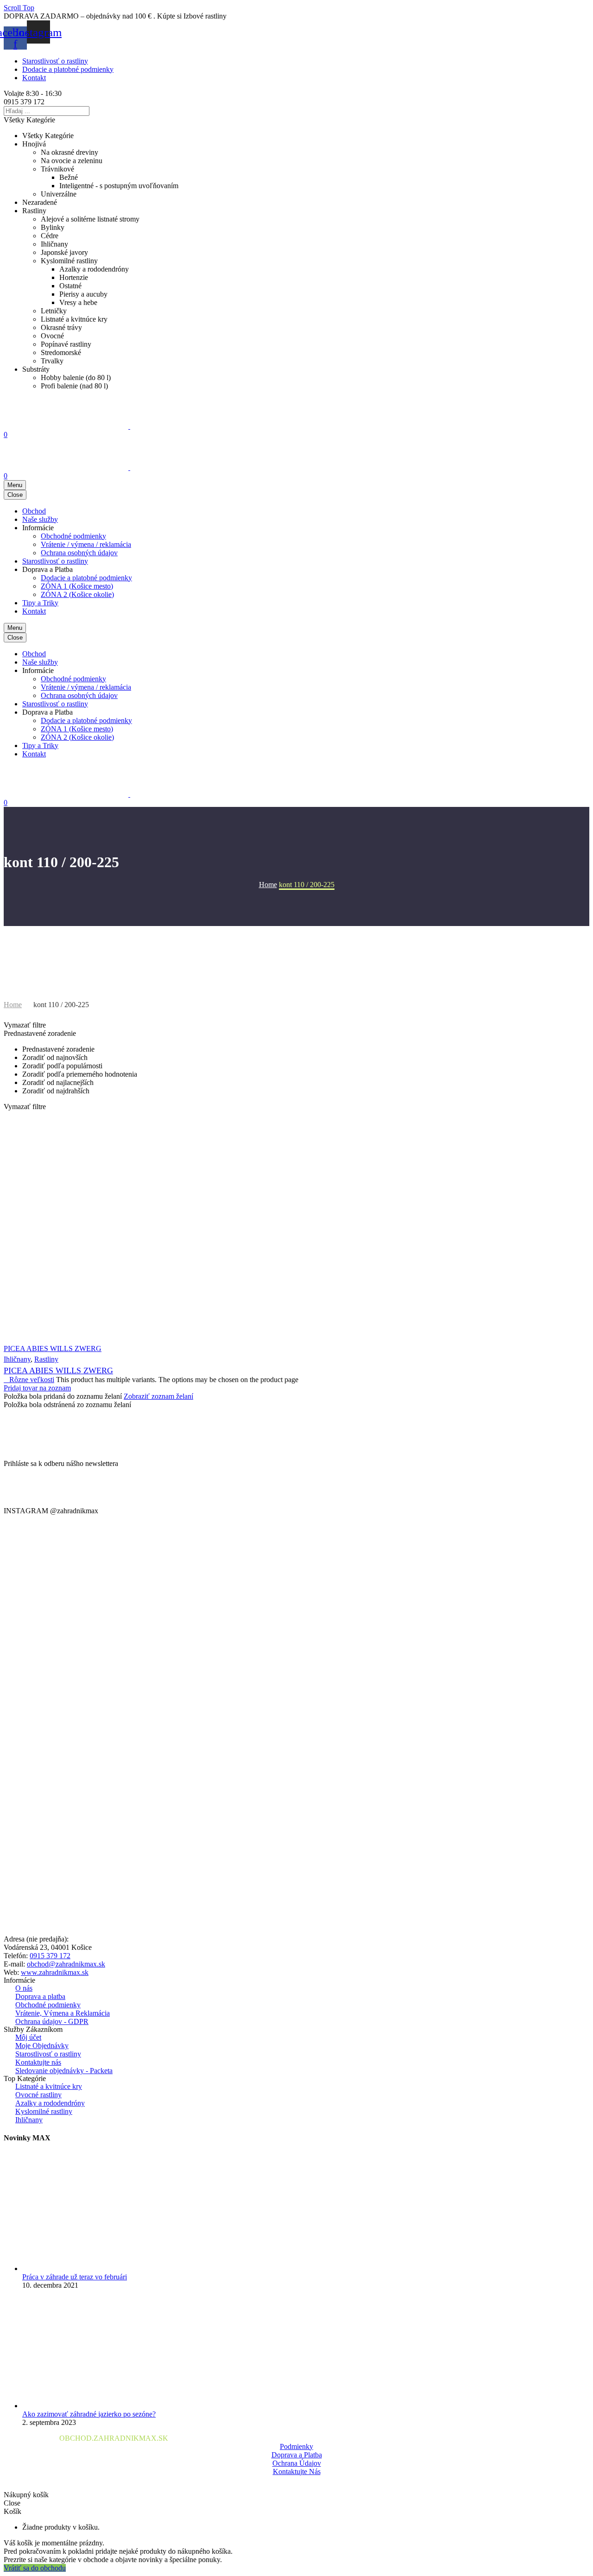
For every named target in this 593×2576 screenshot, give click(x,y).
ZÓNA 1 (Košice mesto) (77, 586)
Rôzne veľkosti (29, 1380)
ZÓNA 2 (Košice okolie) (77, 594)
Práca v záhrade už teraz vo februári (75, 2277)
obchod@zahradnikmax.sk (66, 1964)
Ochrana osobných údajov (79, 553)
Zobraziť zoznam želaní (158, 1396)
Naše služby (40, 519)
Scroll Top (19, 8)
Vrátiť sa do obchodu (35, 2568)
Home (13, 1005)
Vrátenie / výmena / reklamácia (86, 544)
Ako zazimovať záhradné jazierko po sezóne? (89, 2414)
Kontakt (34, 78)
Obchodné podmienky (73, 536)
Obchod (34, 511)
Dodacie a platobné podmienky (68, 69)
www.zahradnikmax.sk (55, 1972)
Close (15, 495)
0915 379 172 (50, 1956)
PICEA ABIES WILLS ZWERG (58, 1370)
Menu (15, 485)
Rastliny (46, 1359)
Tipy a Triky (40, 603)
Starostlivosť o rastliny (55, 61)
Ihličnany (17, 1359)
